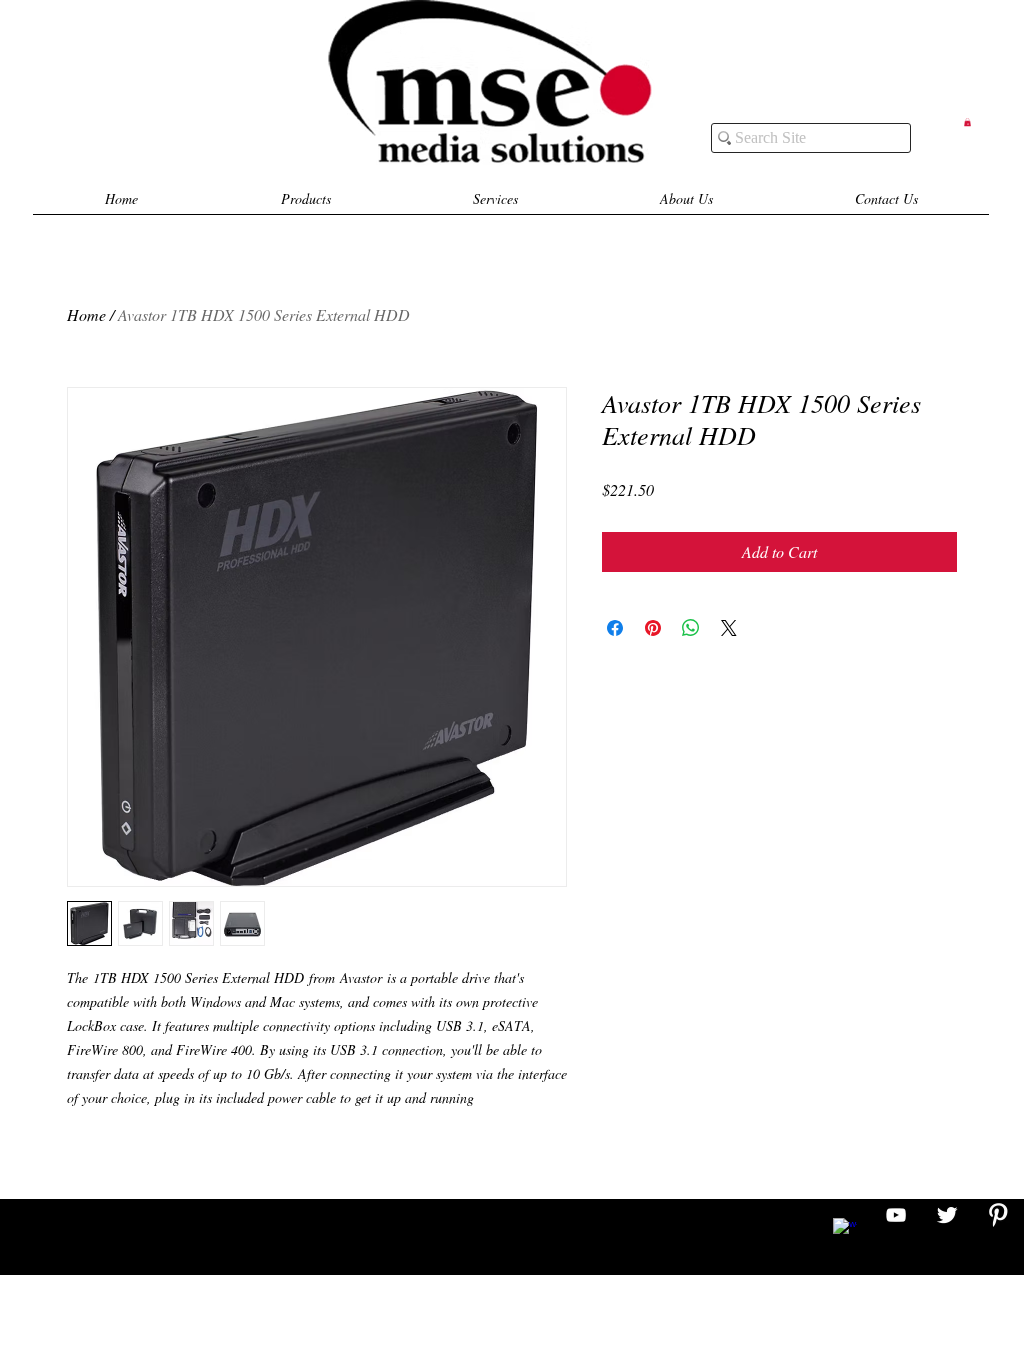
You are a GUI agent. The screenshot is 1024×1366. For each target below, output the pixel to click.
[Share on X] (729, 628)
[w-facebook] (845, 1230)
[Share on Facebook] (615, 628)
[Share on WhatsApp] (691, 628)
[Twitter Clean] (947, 1215)
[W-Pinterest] (998, 1215)
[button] (967, 122)
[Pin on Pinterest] (653, 628)
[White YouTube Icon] (896, 1215)
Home (86, 314)
